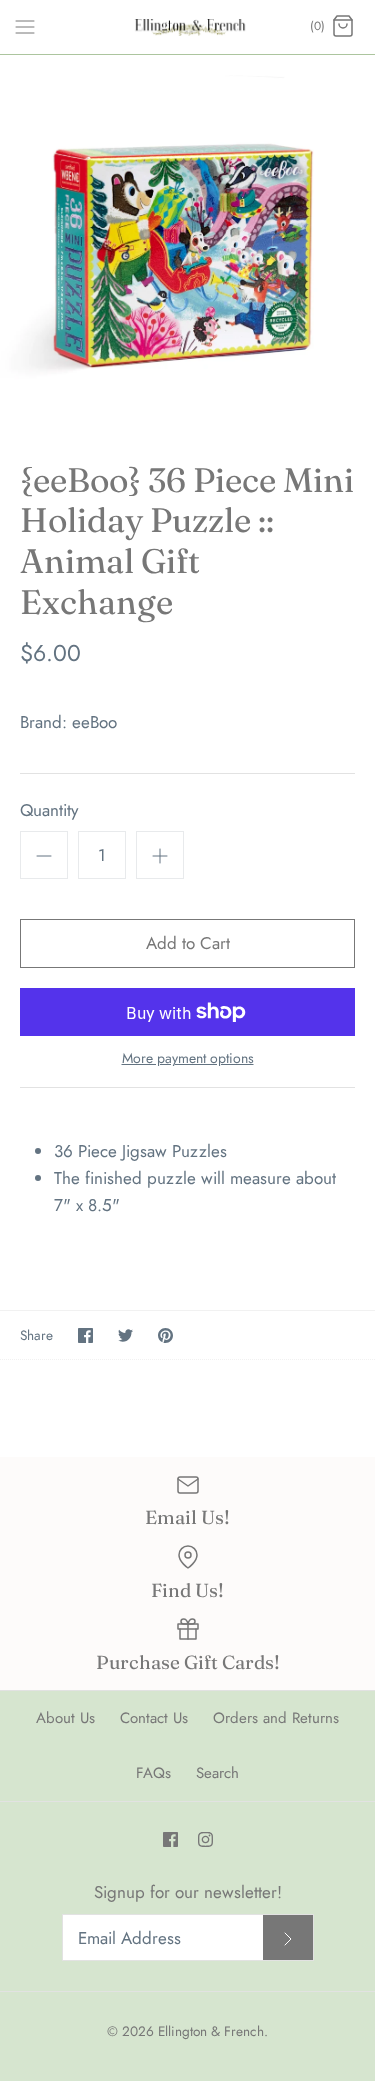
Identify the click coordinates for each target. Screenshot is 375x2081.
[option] (187, 242)
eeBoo (94, 722)
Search (217, 1773)
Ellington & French (211, 2031)
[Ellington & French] (187, 27)
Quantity (49, 810)
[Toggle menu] (25, 26)
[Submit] (288, 1937)
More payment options (188, 1058)
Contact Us (154, 1718)
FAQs (153, 1773)
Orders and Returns (276, 1718)
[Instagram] (205, 1839)
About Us (65, 1718)
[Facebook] (170, 1839)
